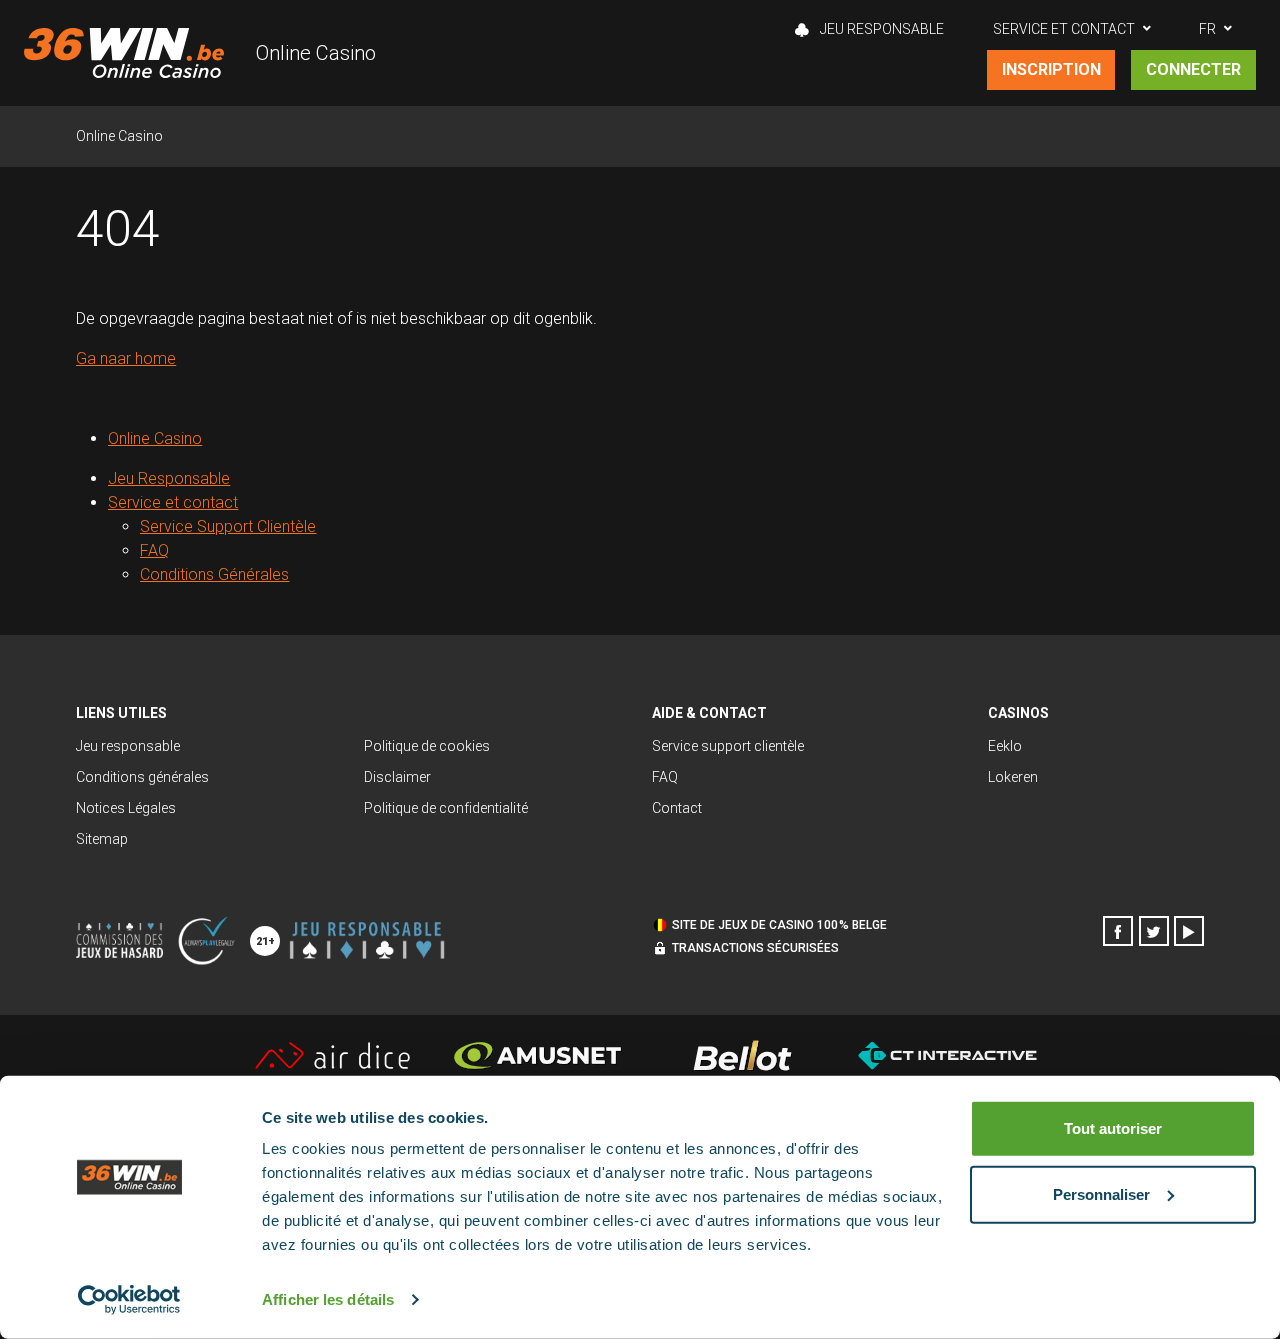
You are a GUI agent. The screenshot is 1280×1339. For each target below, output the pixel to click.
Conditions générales (142, 777)
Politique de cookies (427, 746)
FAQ (154, 550)
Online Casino (316, 53)
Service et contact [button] (1064, 29)
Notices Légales (126, 808)
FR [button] (1207, 29)
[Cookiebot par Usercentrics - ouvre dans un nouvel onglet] (129, 1300)
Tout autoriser (1113, 1128)
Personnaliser (1101, 1193)
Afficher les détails (328, 1299)
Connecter (1193, 69)
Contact (677, 808)
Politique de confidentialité (446, 808)
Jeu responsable (128, 746)
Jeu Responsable (880, 29)
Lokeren (1013, 777)
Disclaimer (397, 777)
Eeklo (1005, 746)
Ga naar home (126, 358)
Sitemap (102, 839)
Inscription (1051, 69)
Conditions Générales (214, 574)
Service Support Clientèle (228, 526)
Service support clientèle (728, 746)
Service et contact (173, 502)
